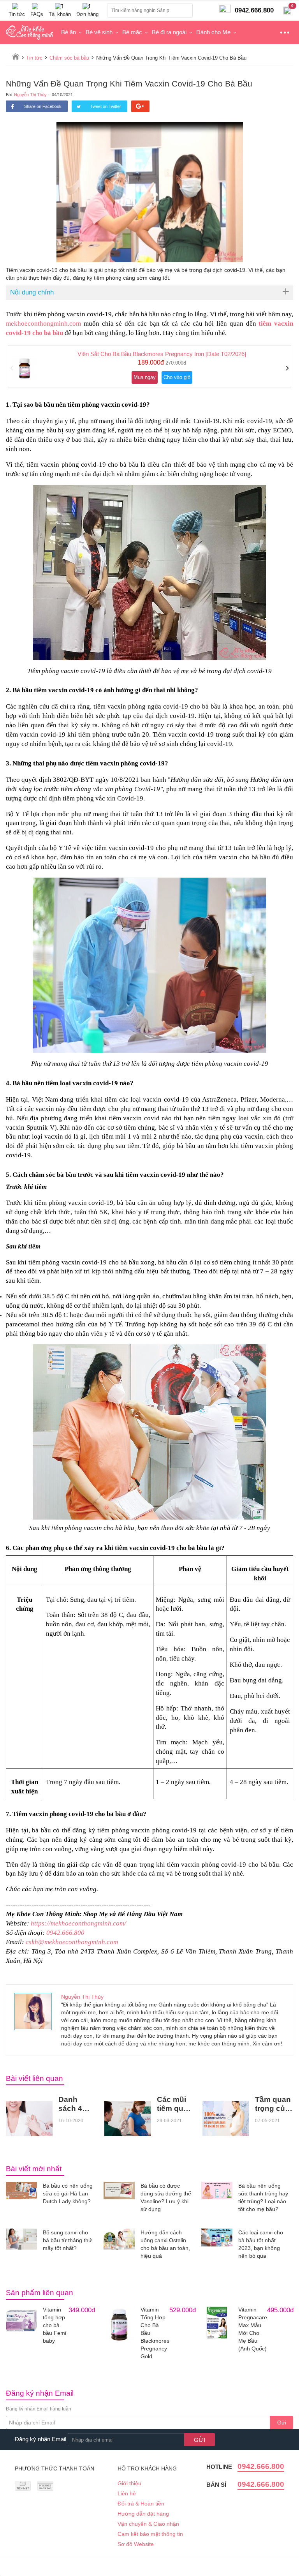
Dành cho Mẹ (213, 32)
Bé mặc (132, 32)
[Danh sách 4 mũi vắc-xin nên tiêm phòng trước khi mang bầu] (29, 2118)
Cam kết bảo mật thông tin (150, 2534)
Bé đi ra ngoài (169, 32)
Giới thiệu (129, 2483)
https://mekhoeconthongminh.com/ (78, 1923)
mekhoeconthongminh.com (43, 324)
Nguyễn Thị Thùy (30, 95)
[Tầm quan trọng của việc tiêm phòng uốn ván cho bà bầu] (226, 2118)
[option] (149, 367)
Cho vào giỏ (177, 377)
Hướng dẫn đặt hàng (143, 2514)
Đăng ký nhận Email (40, 2439)
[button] (12, 369)
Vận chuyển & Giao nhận (148, 2524)
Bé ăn (69, 32)
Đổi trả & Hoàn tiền (141, 2504)
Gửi (282, 2423)
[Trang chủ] (16, 56)
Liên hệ (127, 2493)
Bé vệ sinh (99, 32)
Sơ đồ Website (136, 2544)
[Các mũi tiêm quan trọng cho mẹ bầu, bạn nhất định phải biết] (128, 2118)
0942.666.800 (65, 1933)
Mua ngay (145, 377)
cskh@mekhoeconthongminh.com (72, 1942)
